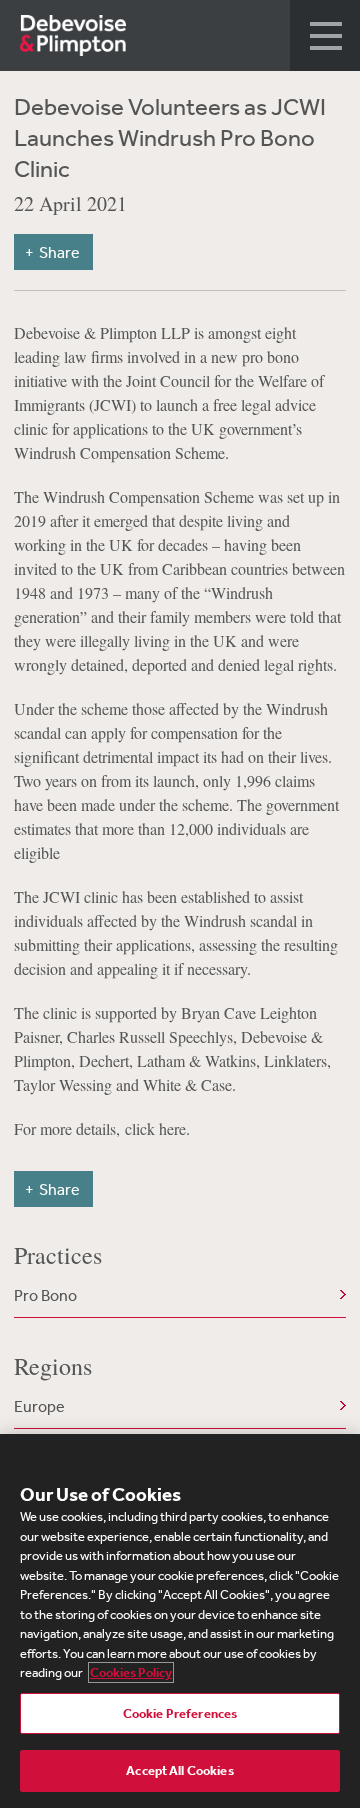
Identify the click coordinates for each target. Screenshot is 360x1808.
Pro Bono (45, 1295)
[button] (325, 35)
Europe (39, 1406)
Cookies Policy (131, 1672)
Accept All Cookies (179, 1770)
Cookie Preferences (180, 1713)
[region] (180, 1621)
